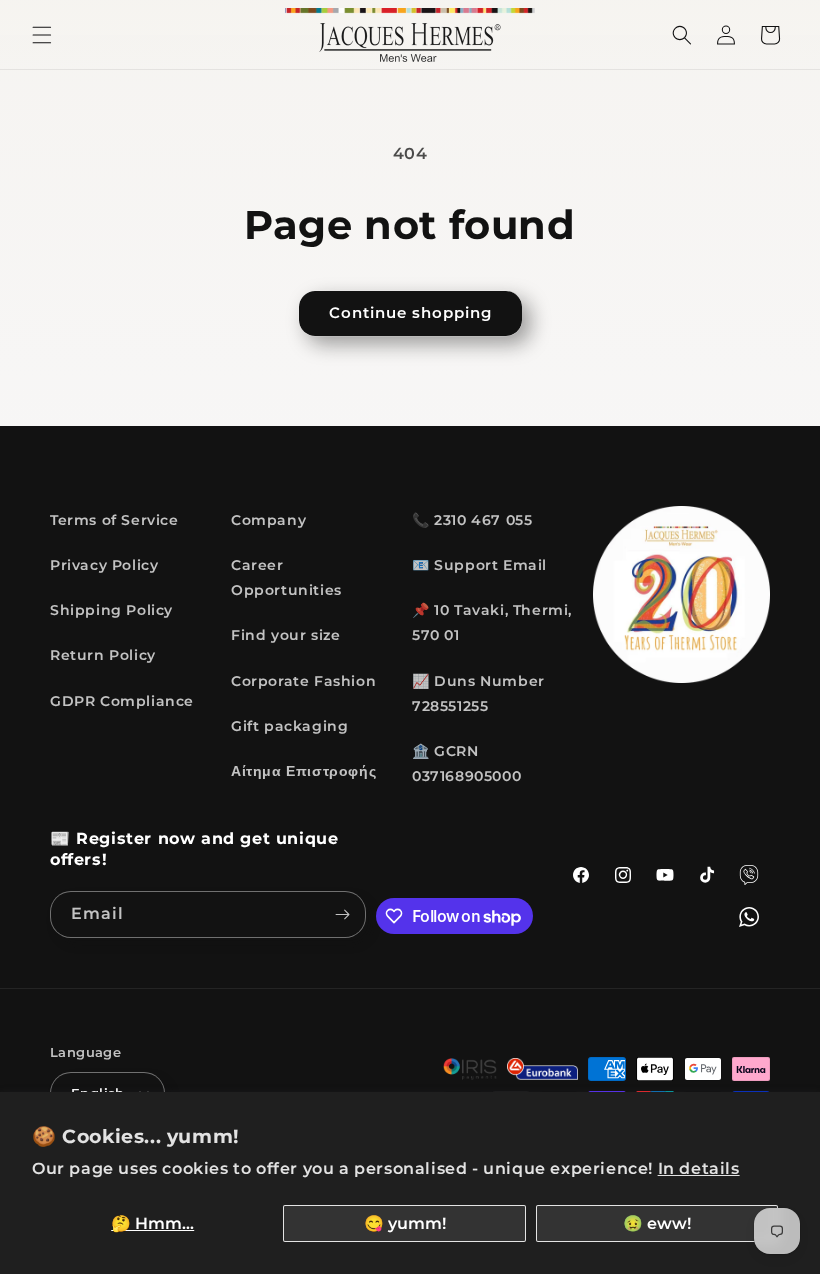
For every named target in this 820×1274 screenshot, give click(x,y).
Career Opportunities (286, 577)
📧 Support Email (479, 565)
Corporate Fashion (303, 681)
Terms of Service (114, 520)
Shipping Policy (111, 610)
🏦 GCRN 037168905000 (466, 763)
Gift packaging (289, 726)
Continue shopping (410, 312)
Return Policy (103, 655)
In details (699, 1168)
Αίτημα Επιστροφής (303, 771)
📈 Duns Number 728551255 (478, 693)
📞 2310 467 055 (472, 520)
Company (268, 520)
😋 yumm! (405, 1223)
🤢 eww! (657, 1223)
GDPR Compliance (122, 701)
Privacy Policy (104, 565)
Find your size (285, 635)
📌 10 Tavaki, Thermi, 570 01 (492, 622)
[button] (42, 35)
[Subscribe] (343, 914)
